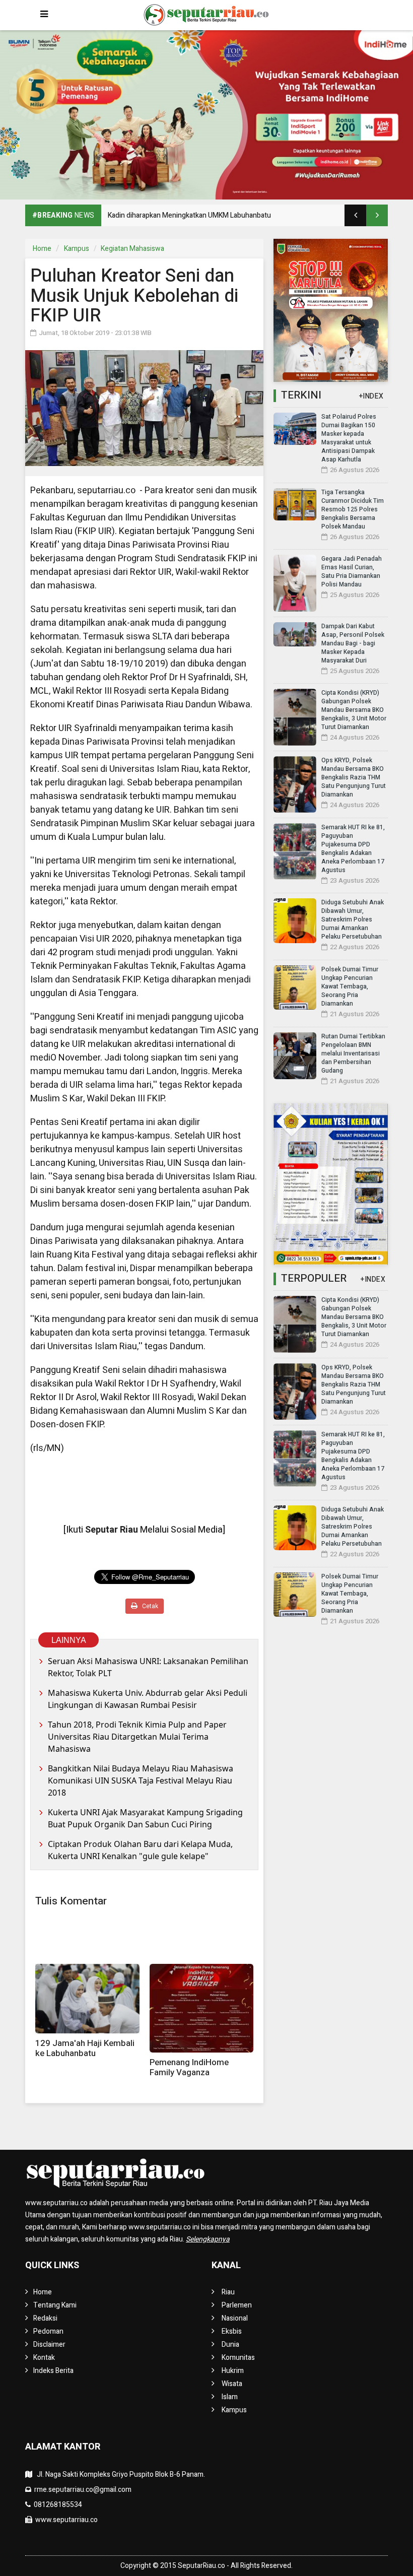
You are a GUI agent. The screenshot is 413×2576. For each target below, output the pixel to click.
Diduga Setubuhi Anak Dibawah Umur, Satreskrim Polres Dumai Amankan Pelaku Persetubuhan (353, 919)
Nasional (235, 2318)
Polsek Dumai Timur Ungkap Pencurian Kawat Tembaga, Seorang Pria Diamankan (350, 986)
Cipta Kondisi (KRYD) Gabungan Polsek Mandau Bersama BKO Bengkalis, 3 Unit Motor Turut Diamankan (354, 710)
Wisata (232, 2384)
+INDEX (371, 396)
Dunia (230, 2344)
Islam (230, 2397)
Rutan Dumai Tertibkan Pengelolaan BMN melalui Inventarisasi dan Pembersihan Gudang (353, 1053)
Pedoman (48, 2331)
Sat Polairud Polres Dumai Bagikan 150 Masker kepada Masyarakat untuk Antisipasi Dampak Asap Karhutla (349, 438)
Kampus (77, 249)
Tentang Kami (55, 2305)
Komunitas (238, 2358)
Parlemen (237, 2305)
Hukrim (233, 2371)
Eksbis (232, 2331)
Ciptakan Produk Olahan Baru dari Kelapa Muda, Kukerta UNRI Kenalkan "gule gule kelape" (140, 1850)
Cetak (149, 1606)
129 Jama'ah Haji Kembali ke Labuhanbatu (85, 2048)
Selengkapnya (208, 2239)
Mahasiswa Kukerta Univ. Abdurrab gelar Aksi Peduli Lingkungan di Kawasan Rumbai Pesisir (148, 1699)
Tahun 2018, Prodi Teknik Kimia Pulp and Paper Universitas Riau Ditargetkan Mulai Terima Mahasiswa (137, 1737)
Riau (228, 2292)
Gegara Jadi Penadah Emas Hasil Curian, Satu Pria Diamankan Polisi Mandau (352, 572)
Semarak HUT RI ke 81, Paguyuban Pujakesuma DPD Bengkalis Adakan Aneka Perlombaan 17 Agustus (353, 849)
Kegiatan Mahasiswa (132, 249)
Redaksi (45, 2318)
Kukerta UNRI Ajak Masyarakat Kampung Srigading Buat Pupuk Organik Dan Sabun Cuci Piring (145, 1818)
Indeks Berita (53, 2371)
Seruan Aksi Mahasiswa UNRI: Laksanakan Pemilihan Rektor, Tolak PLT (148, 1667)
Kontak (44, 2358)
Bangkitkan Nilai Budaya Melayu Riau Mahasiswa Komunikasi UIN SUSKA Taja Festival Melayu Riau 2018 (141, 1780)
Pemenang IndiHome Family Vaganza (189, 2067)
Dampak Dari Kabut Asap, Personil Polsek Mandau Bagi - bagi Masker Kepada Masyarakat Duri (353, 643)
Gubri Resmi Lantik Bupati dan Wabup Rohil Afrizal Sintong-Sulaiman (214, 215)
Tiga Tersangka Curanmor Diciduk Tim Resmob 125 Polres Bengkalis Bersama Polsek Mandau (353, 509)
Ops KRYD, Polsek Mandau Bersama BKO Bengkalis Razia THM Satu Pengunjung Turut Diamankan (354, 777)
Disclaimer (49, 2344)
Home (42, 249)
